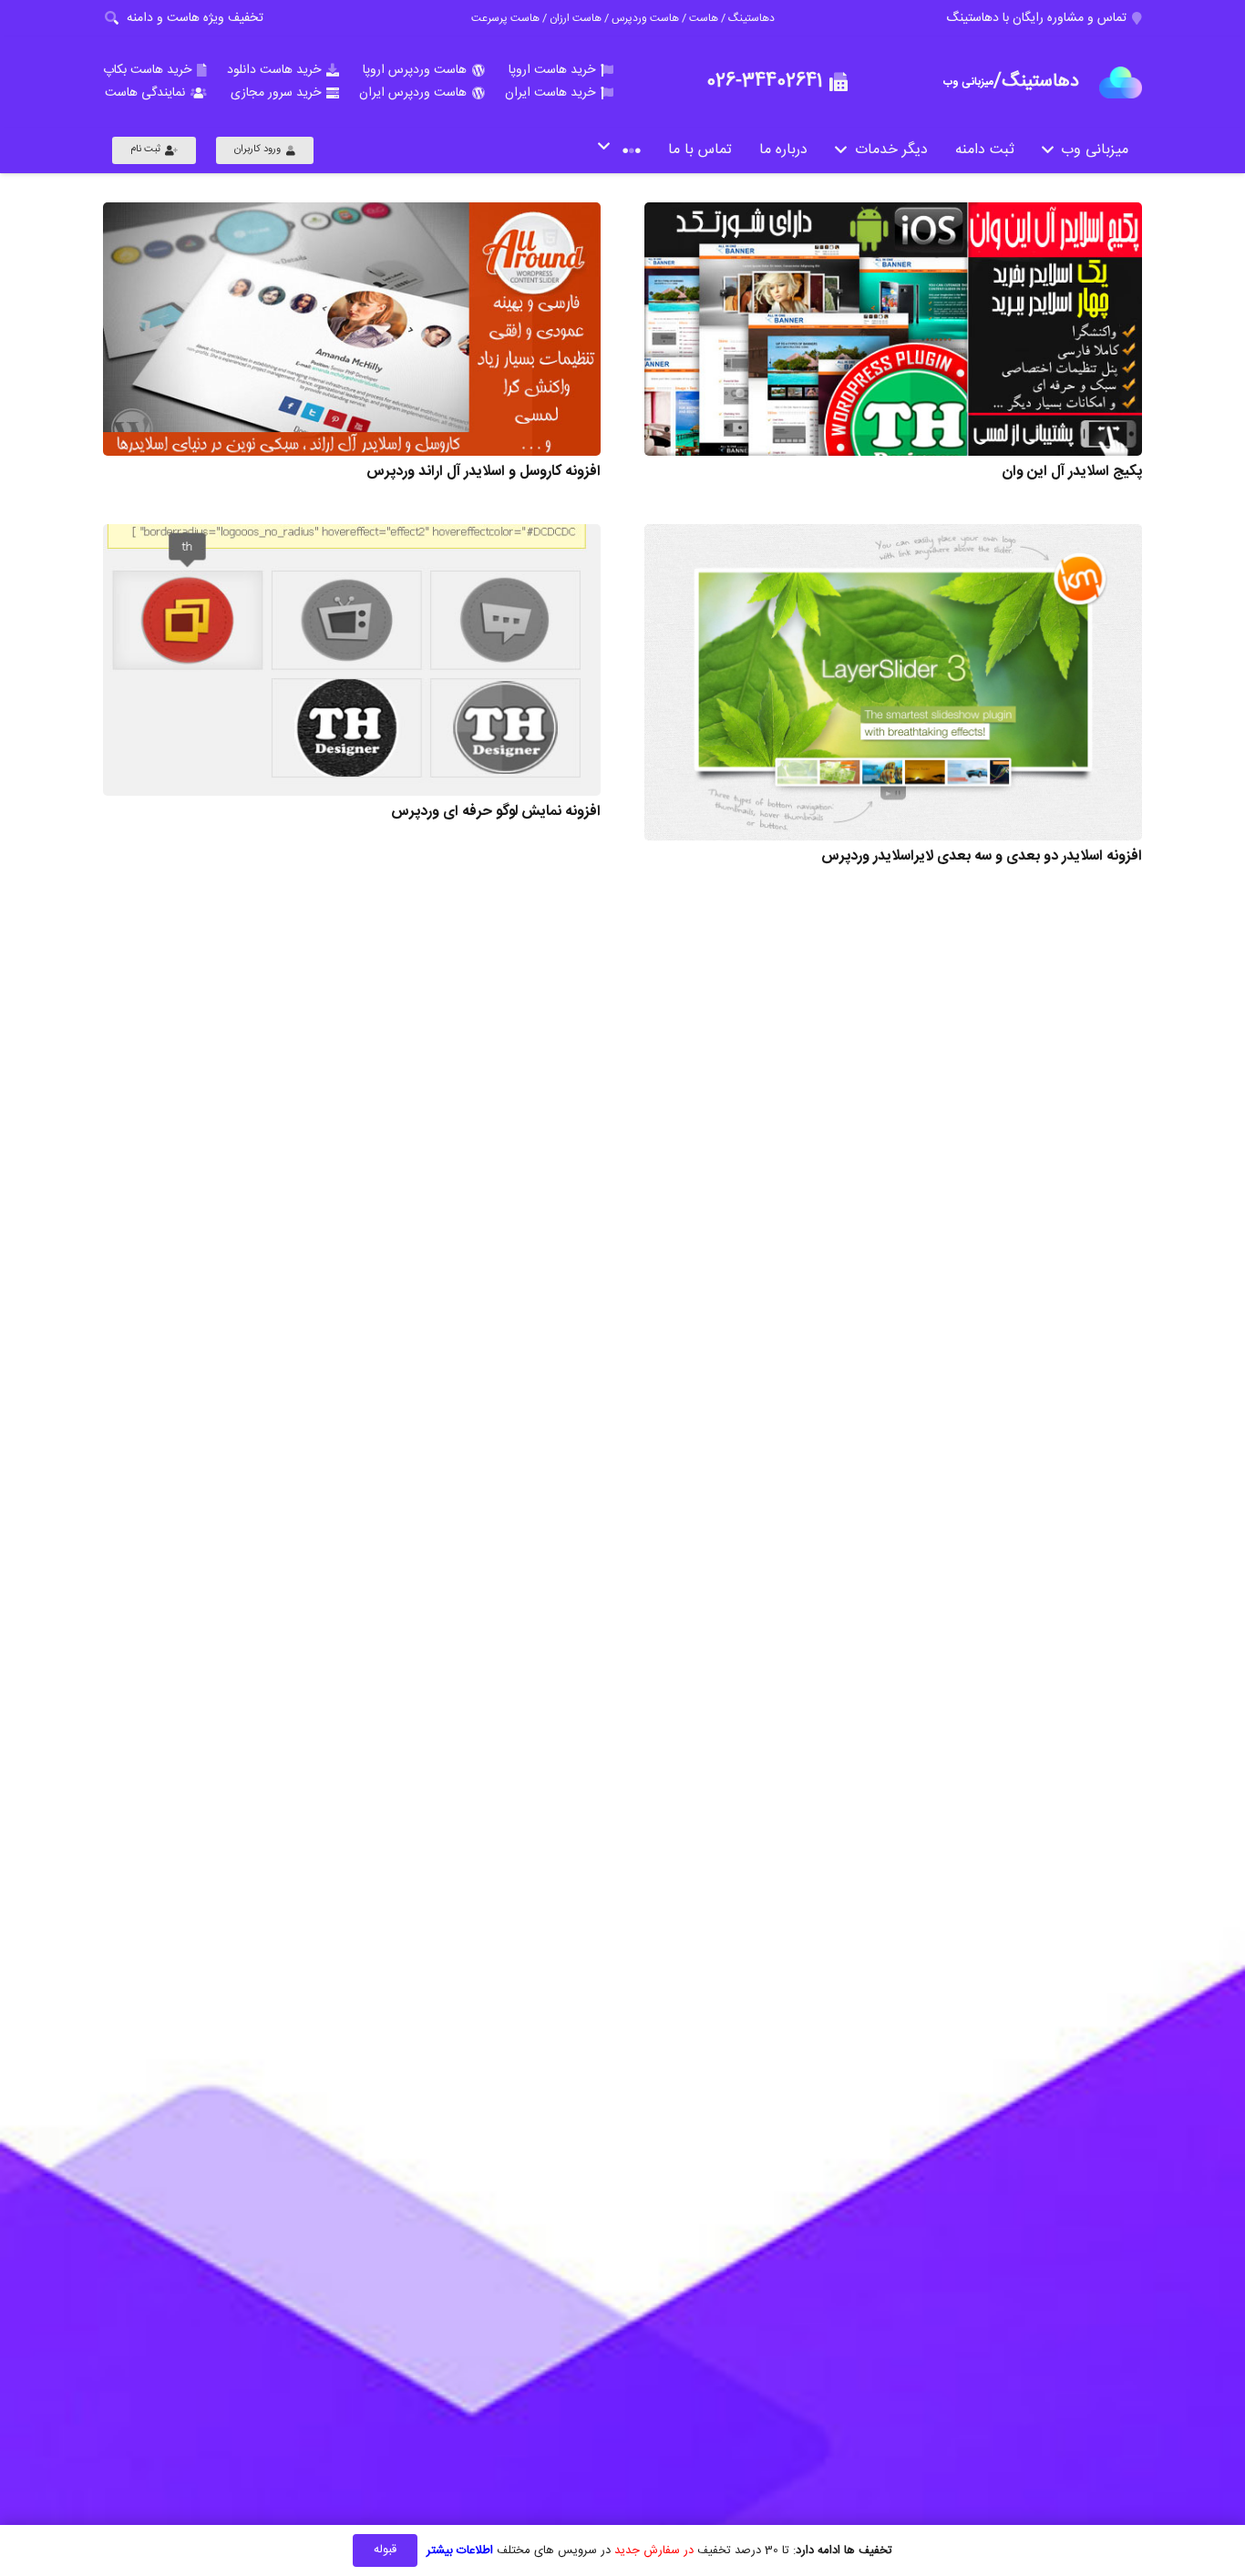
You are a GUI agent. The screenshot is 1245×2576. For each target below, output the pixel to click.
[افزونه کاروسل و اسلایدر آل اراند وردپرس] (352, 329)
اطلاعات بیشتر (460, 2550)
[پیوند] (1121, 82)
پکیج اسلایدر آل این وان (1072, 472)
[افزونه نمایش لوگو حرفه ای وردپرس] (352, 660)
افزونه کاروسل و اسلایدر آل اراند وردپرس (484, 472)
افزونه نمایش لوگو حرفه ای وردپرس (496, 812)
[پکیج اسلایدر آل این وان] (893, 329)
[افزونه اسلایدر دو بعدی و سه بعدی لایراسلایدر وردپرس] (893, 682)
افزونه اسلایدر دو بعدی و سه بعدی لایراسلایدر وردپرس (982, 856)
